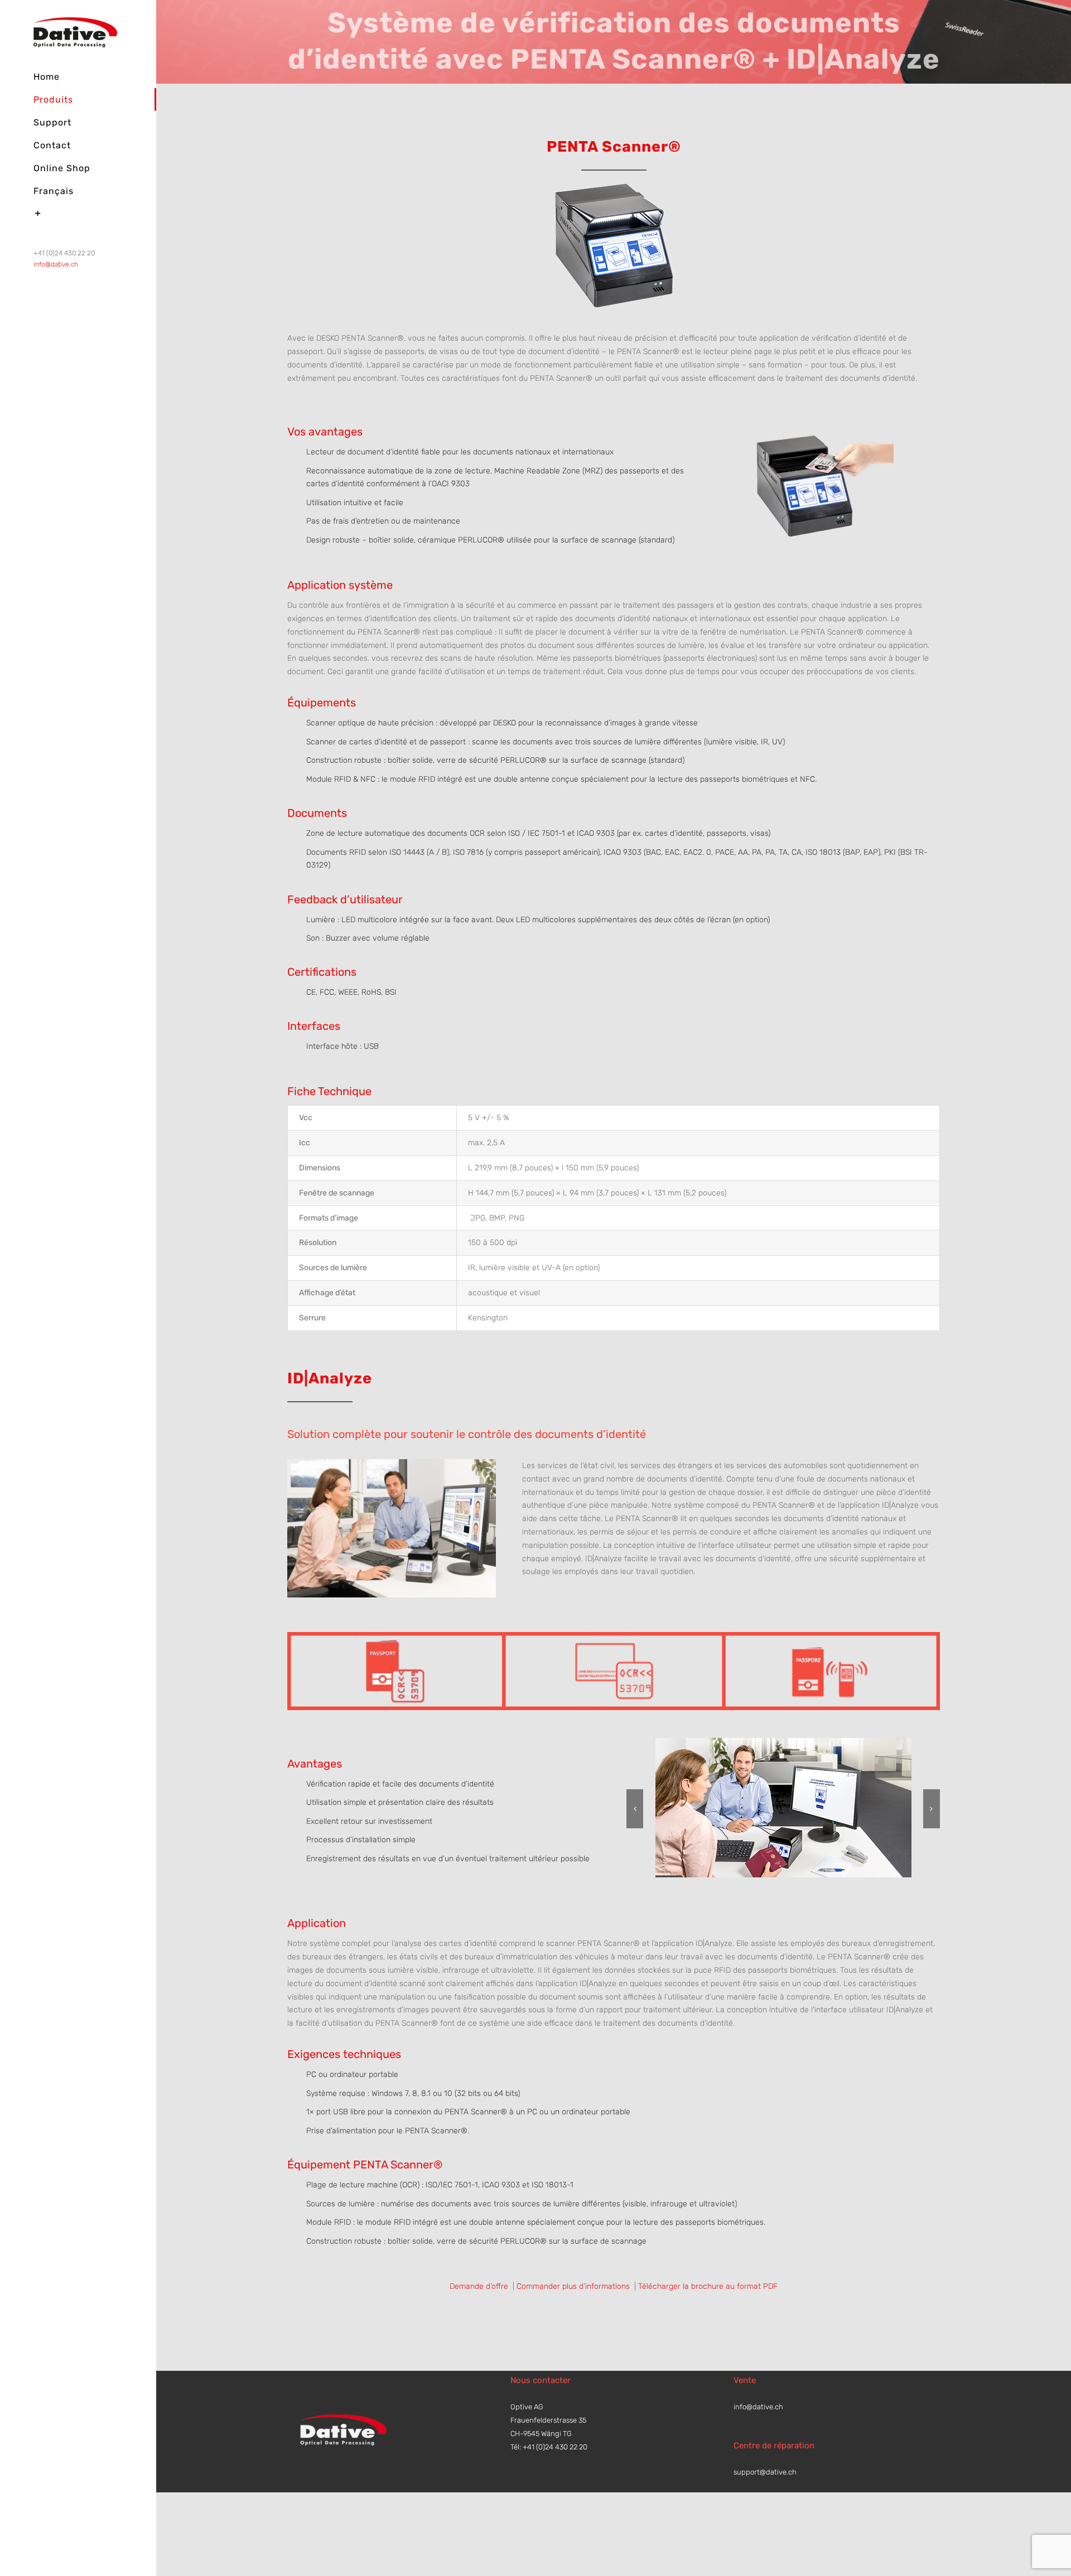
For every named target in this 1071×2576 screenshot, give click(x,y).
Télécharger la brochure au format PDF (708, 2286)
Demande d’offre (480, 2286)
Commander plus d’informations (574, 2286)
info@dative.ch (56, 264)
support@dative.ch (765, 2472)
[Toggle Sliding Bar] (78, 214)
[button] (635, 1809)
